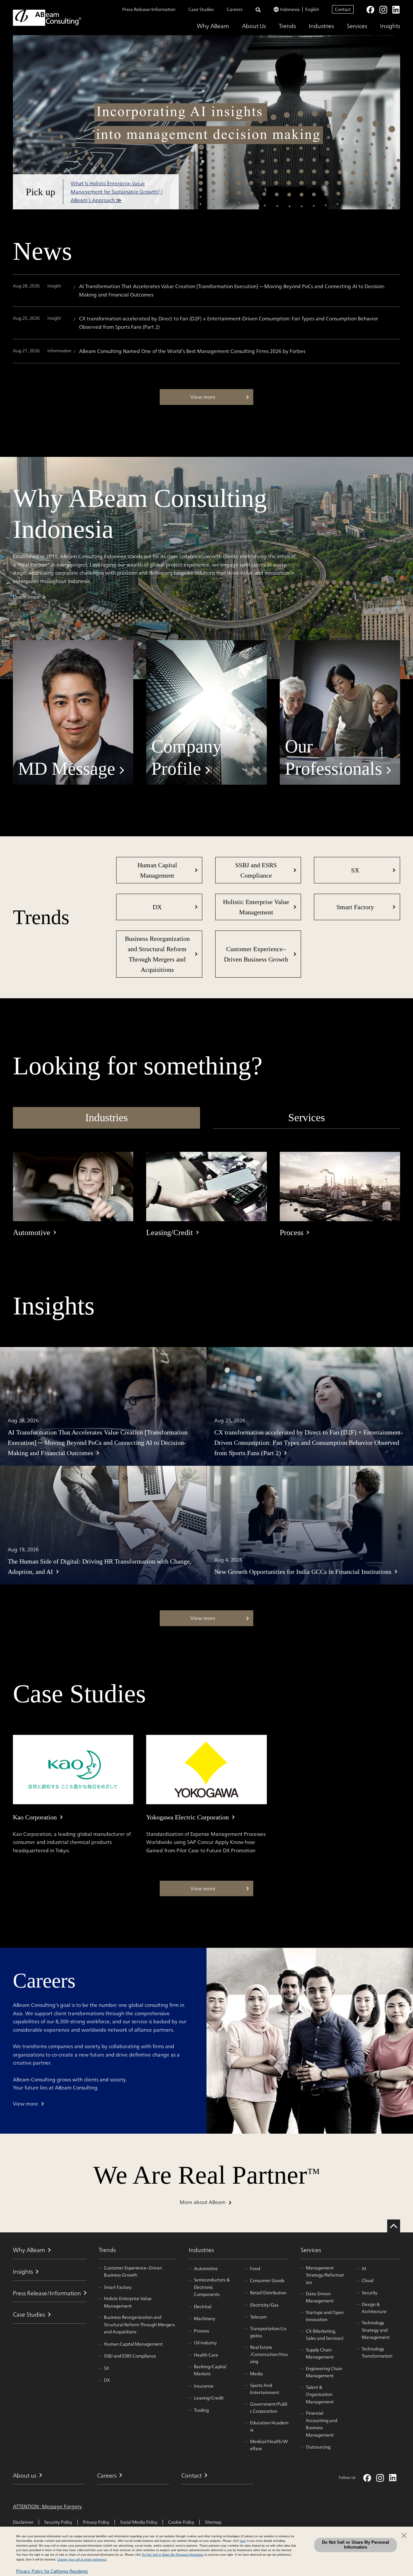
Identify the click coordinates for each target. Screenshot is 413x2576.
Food (255, 2269)
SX (355, 870)
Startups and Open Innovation (325, 2316)
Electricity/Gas (264, 2305)
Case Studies (201, 9)
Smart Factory (355, 907)
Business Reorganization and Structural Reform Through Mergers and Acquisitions (157, 954)
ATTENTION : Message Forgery (47, 2507)
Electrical (203, 2307)
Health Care (206, 2355)
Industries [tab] (106, 1117)
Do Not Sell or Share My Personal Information (356, 2545)
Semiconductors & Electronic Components (212, 2287)
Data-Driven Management (320, 2297)
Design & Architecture (374, 2308)
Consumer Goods (267, 2280)
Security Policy (58, 2522)
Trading (201, 2410)
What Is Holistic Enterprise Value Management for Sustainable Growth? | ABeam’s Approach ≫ (116, 191)
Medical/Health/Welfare (269, 2445)
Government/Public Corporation (269, 2408)
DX (157, 907)
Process (201, 2331)
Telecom (258, 2317)
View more (25, 2104)
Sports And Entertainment (265, 2389)
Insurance (204, 2386)
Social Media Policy (139, 2522)
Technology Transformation (377, 2353)
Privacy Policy (96, 2522)
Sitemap (213, 2522)
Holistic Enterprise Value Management (256, 907)
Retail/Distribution (268, 2293)
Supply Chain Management (320, 2354)
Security (370, 2293)
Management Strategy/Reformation (325, 2275)
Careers (235, 9)
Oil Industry (205, 2343)
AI (364, 2269)
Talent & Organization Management (320, 2395)
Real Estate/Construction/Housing (269, 2355)
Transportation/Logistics (268, 2332)
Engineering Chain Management (324, 2372)
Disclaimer (23, 2522)
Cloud (368, 2280)
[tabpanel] (206, 1195)
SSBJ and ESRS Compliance (256, 870)
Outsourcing (318, 2447)
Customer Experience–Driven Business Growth (256, 954)
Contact (343, 9)
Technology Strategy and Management (376, 2330)
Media (257, 2374)
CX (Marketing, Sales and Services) (325, 2335)
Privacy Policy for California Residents (52, 2571)
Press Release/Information (149, 9)
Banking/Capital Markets (210, 2370)
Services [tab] (307, 1117)
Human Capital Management (157, 870)
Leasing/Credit (209, 2398)
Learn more (26, 597)
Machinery (205, 2319)
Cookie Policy (181, 2522)
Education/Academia (269, 2426)
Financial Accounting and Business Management (322, 2424)
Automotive (206, 2269)
